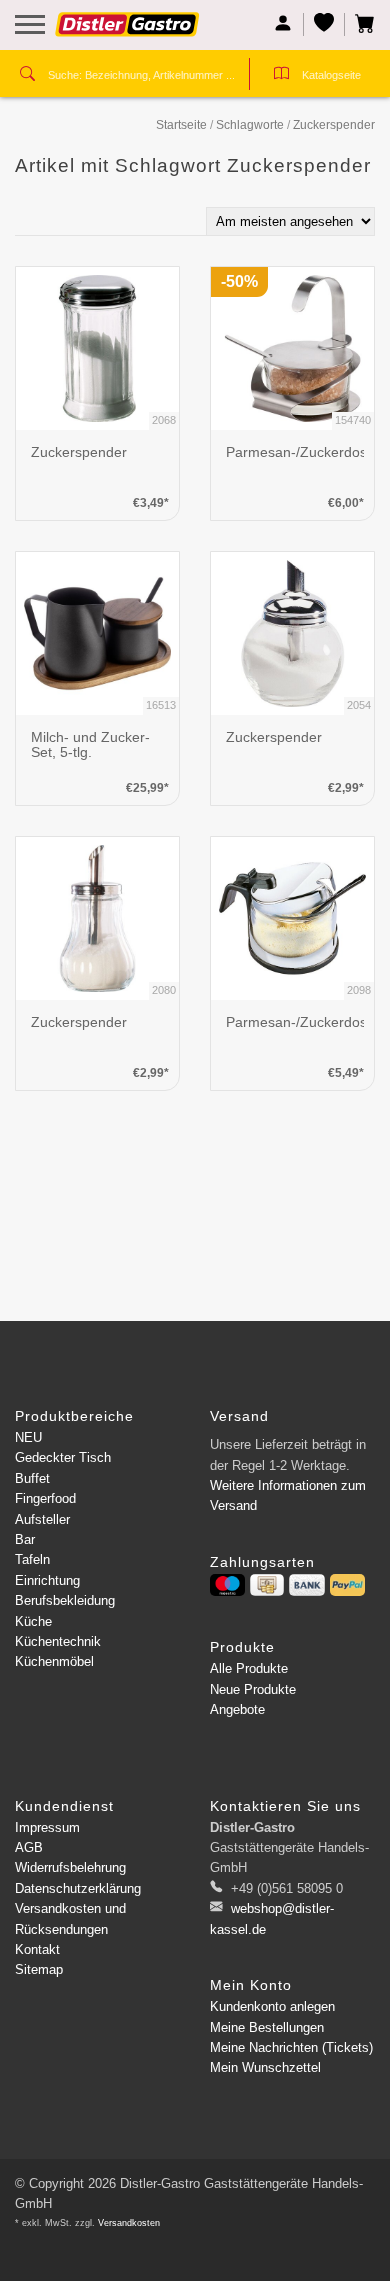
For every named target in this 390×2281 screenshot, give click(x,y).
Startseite (181, 125)
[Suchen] (27, 76)
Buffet (32, 1478)
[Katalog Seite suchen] (281, 76)
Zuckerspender (334, 125)
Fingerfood (45, 1498)
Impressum (47, 1827)
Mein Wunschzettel (265, 2067)
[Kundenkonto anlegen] (283, 24)
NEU (28, 1437)
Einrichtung (47, 1580)
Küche (33, 1621)
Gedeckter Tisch (63, 1457)
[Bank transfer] (306, 1585)
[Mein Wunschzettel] (324, 24)
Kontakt (37, 1949)
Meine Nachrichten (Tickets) (291, 2047)
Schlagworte (250, 125)
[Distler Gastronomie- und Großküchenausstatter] (127, 32)
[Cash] (267, 1585)
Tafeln (32, 1559)
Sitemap (39, 1969)
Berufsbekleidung (65, 1600)
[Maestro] (227, 1585)
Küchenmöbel (54, 1661)
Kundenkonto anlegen (272, 2006)
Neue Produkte (253, 1689)
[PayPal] (347, 1585)
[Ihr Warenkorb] (360, 24)
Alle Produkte (249, 1668)
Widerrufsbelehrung (70, 1867)
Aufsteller (42, 1519)
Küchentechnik (58, 1641)
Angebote (237, 1709)
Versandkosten (129, 2223)
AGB (29, 1847)
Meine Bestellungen (267, 2027)
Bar (25, 1539)
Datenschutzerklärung (78, 1888)
